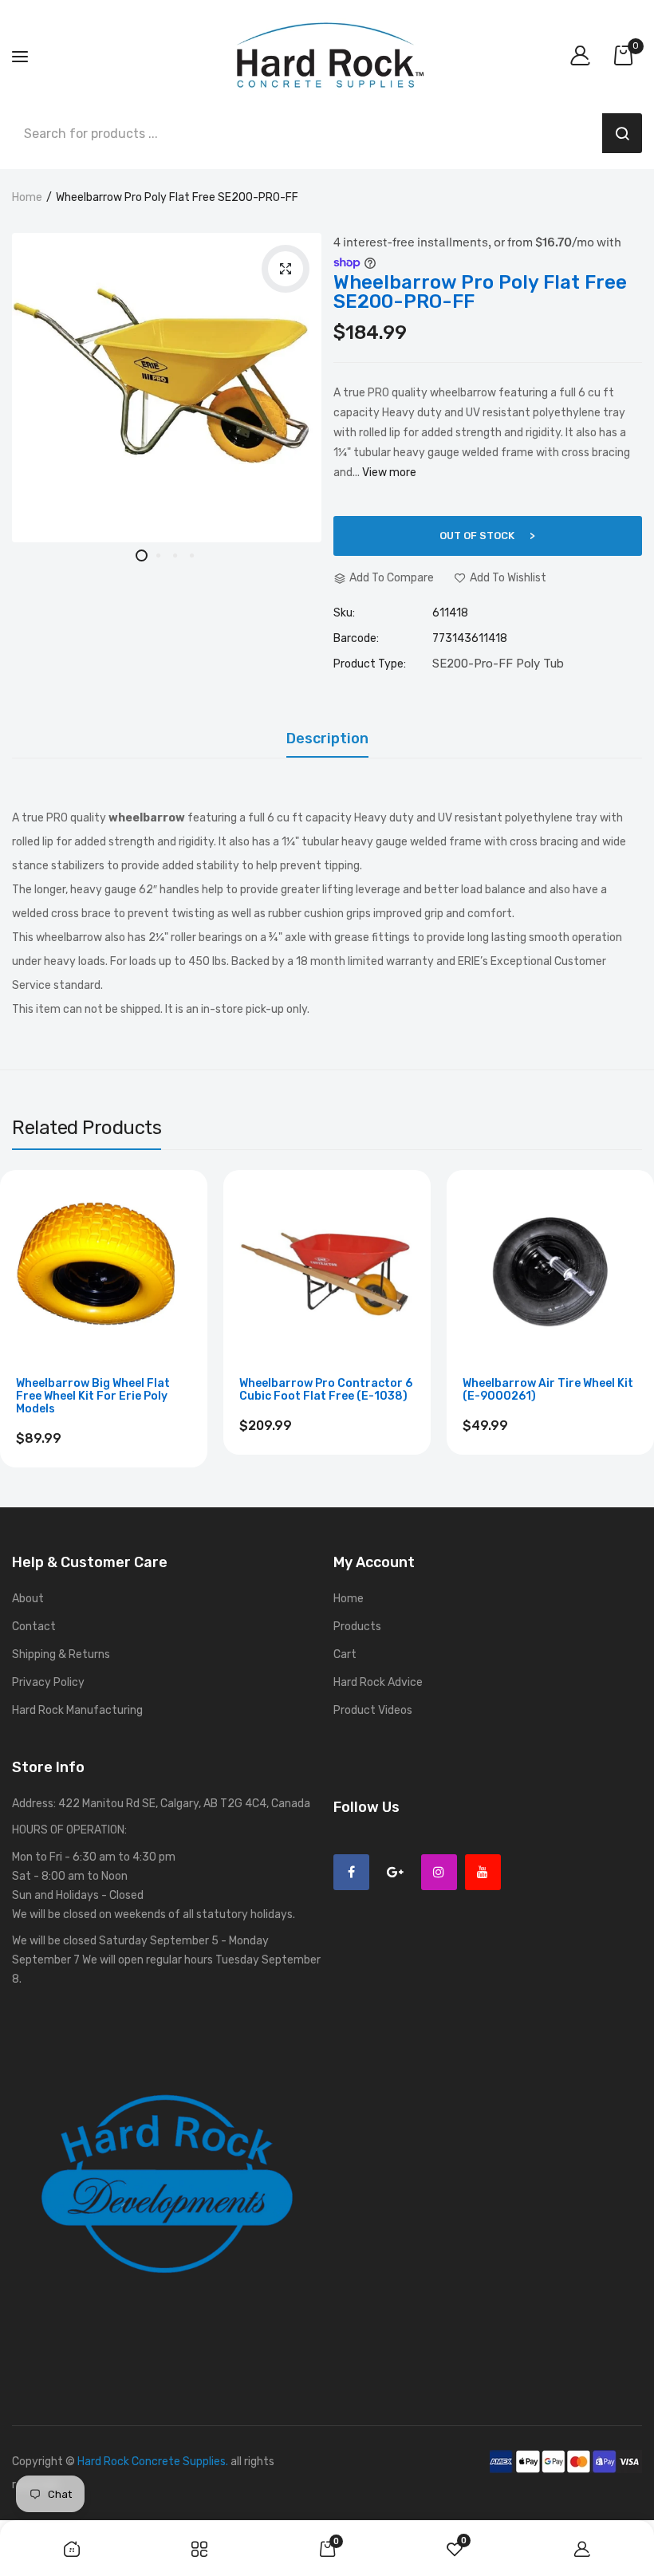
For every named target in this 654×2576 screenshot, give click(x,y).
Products (357, 1627)
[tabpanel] (167, 388)
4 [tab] (192, 555)
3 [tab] (175, 555)
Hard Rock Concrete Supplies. (153, 2462)
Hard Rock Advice (378, 1682)
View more (389, 473)
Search (622, 133)
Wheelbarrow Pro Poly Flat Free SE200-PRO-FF (480, 292)
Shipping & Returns (61, 1654)
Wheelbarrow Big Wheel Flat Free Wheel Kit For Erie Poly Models (93, 1396)
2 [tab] (158, 555)
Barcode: (356, 639)
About (28, 1599)
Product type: (370, 664)
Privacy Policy (48, 1682)
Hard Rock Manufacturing (77, 1710)
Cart (345, 1654)
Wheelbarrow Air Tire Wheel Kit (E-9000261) (548, 1390)
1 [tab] (142, 555)
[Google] (395, 1872)
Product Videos (373, 1710)
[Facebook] (351, 1872)
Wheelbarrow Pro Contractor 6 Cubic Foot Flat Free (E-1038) (326, 1390)
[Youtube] (483, 1872)
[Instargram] (439, 1872)
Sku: (344, 613)
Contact (34, 1627)
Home (27, 197)
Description (327, 739)
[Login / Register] (584, 57)
